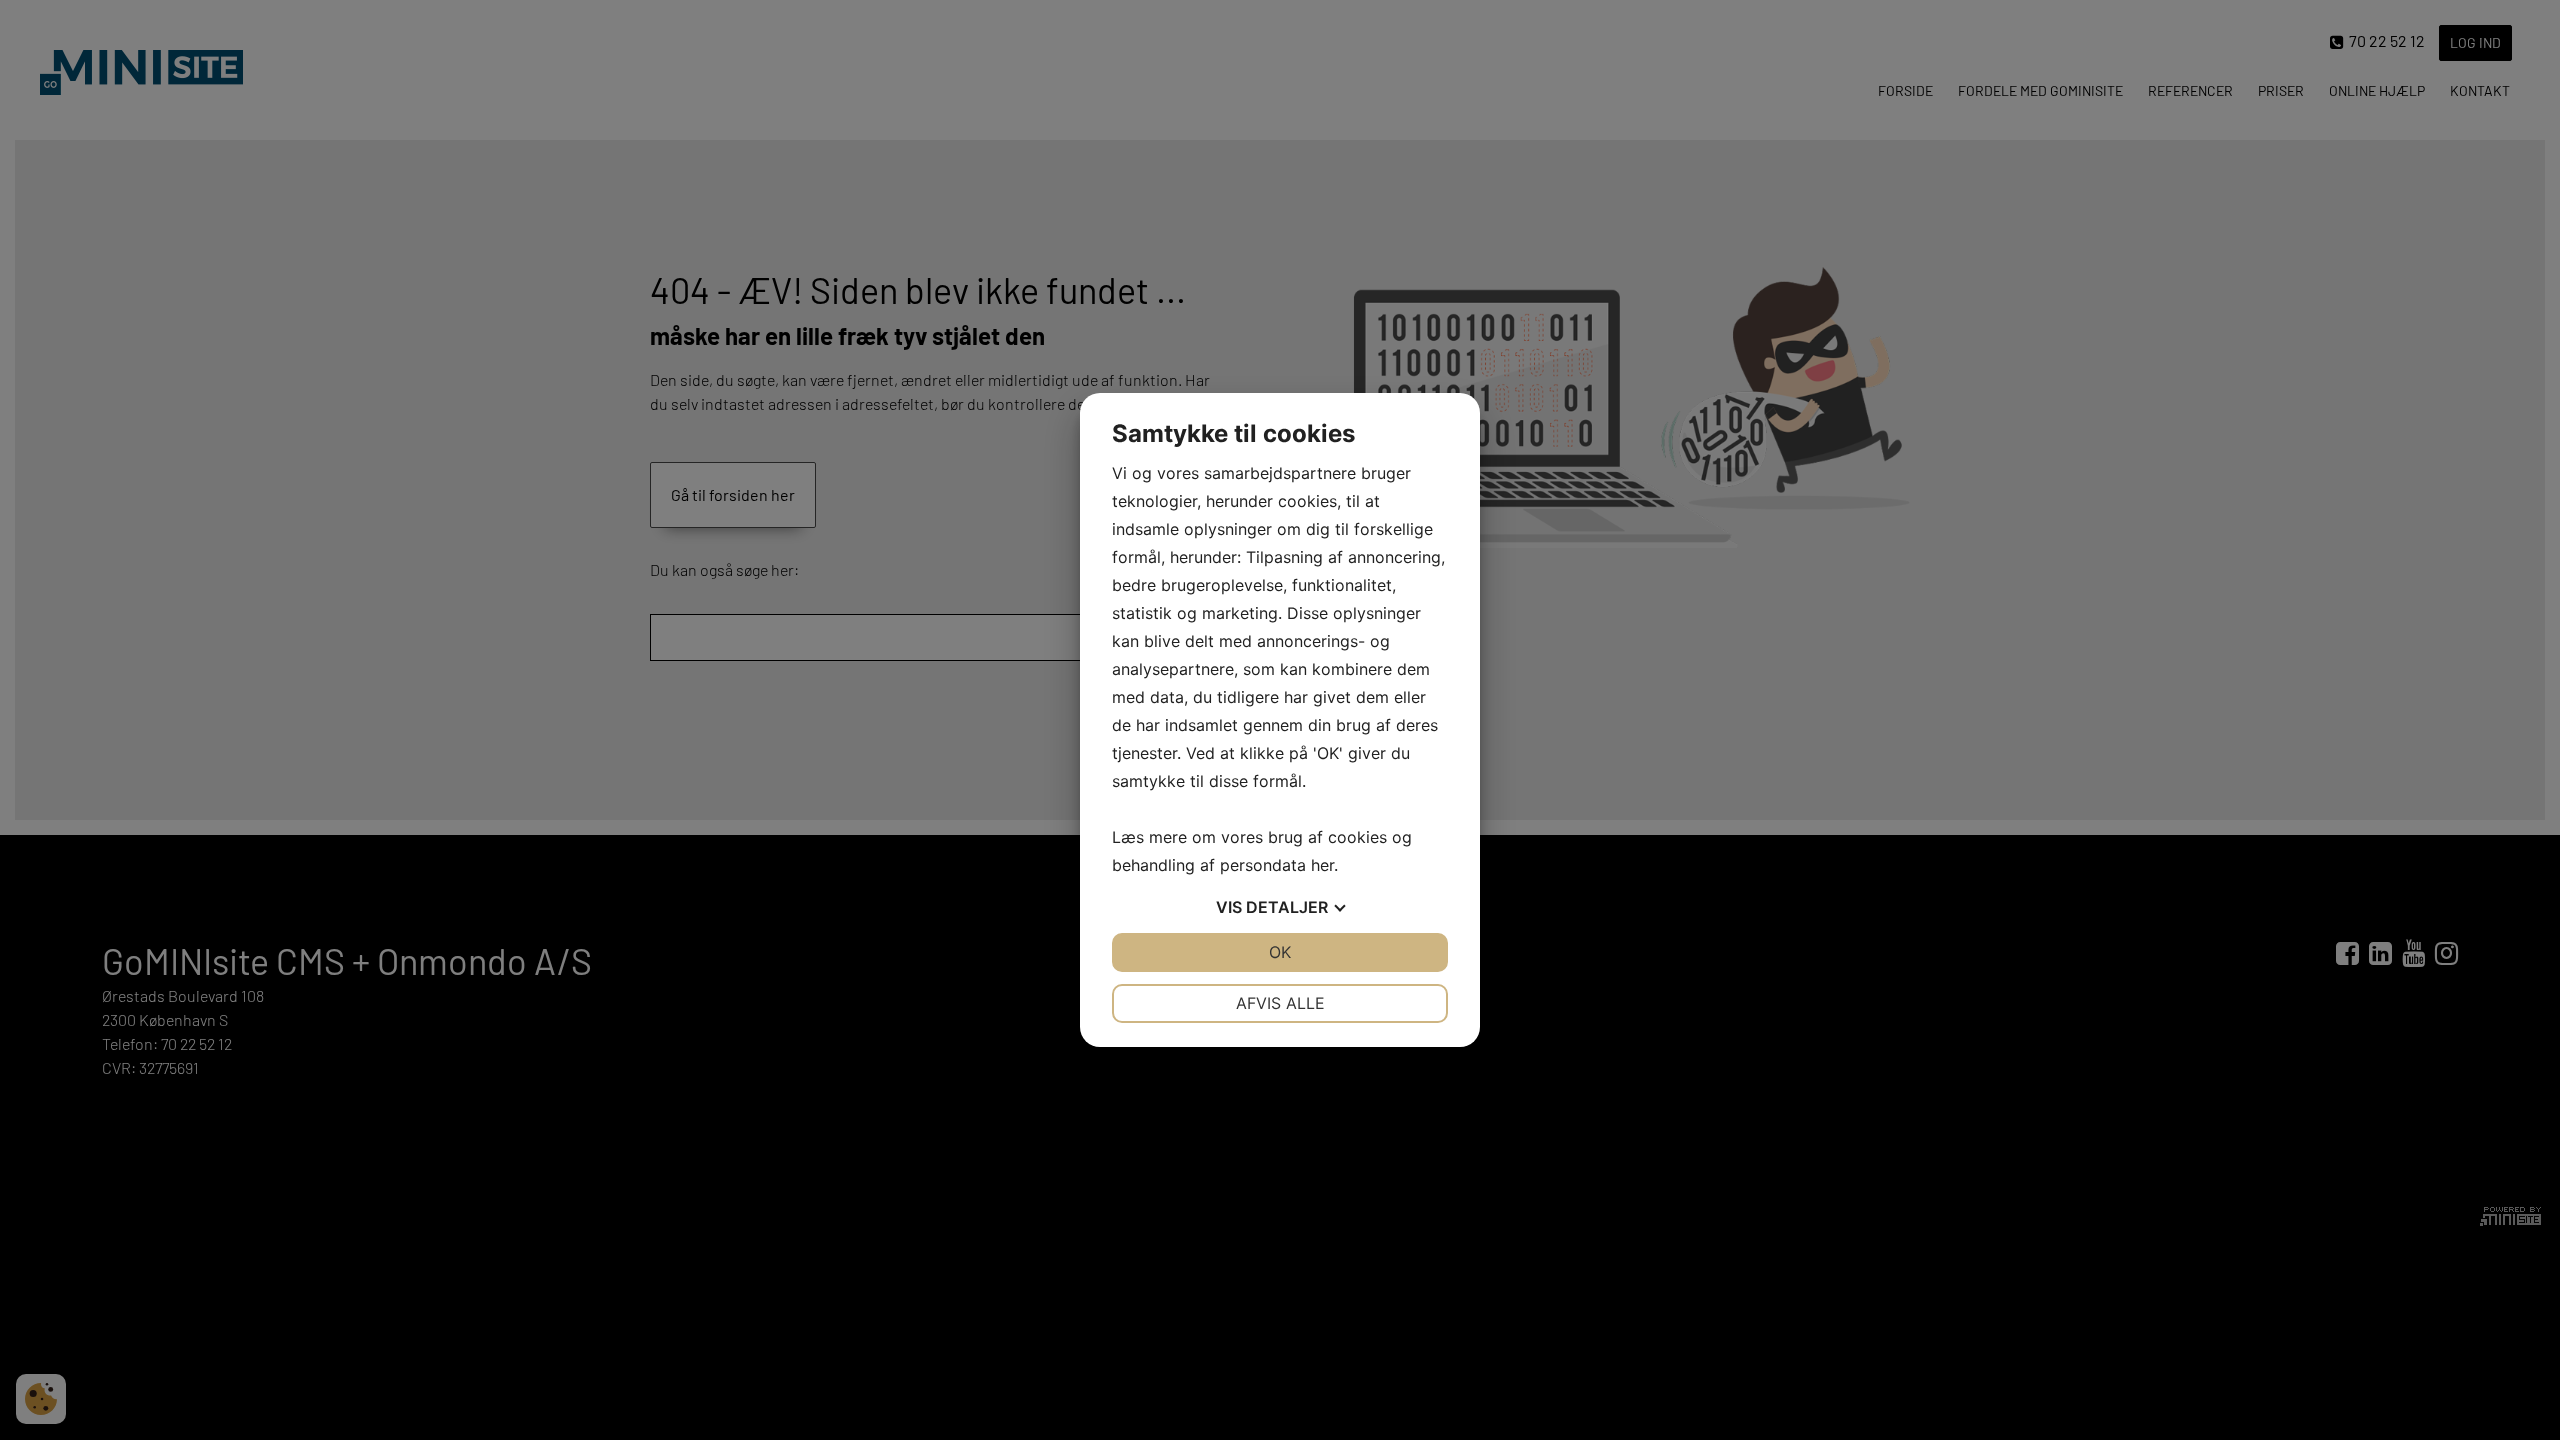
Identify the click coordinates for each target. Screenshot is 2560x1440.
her (1322, 865)
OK (1280, 952)
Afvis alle (1280, 1003)
